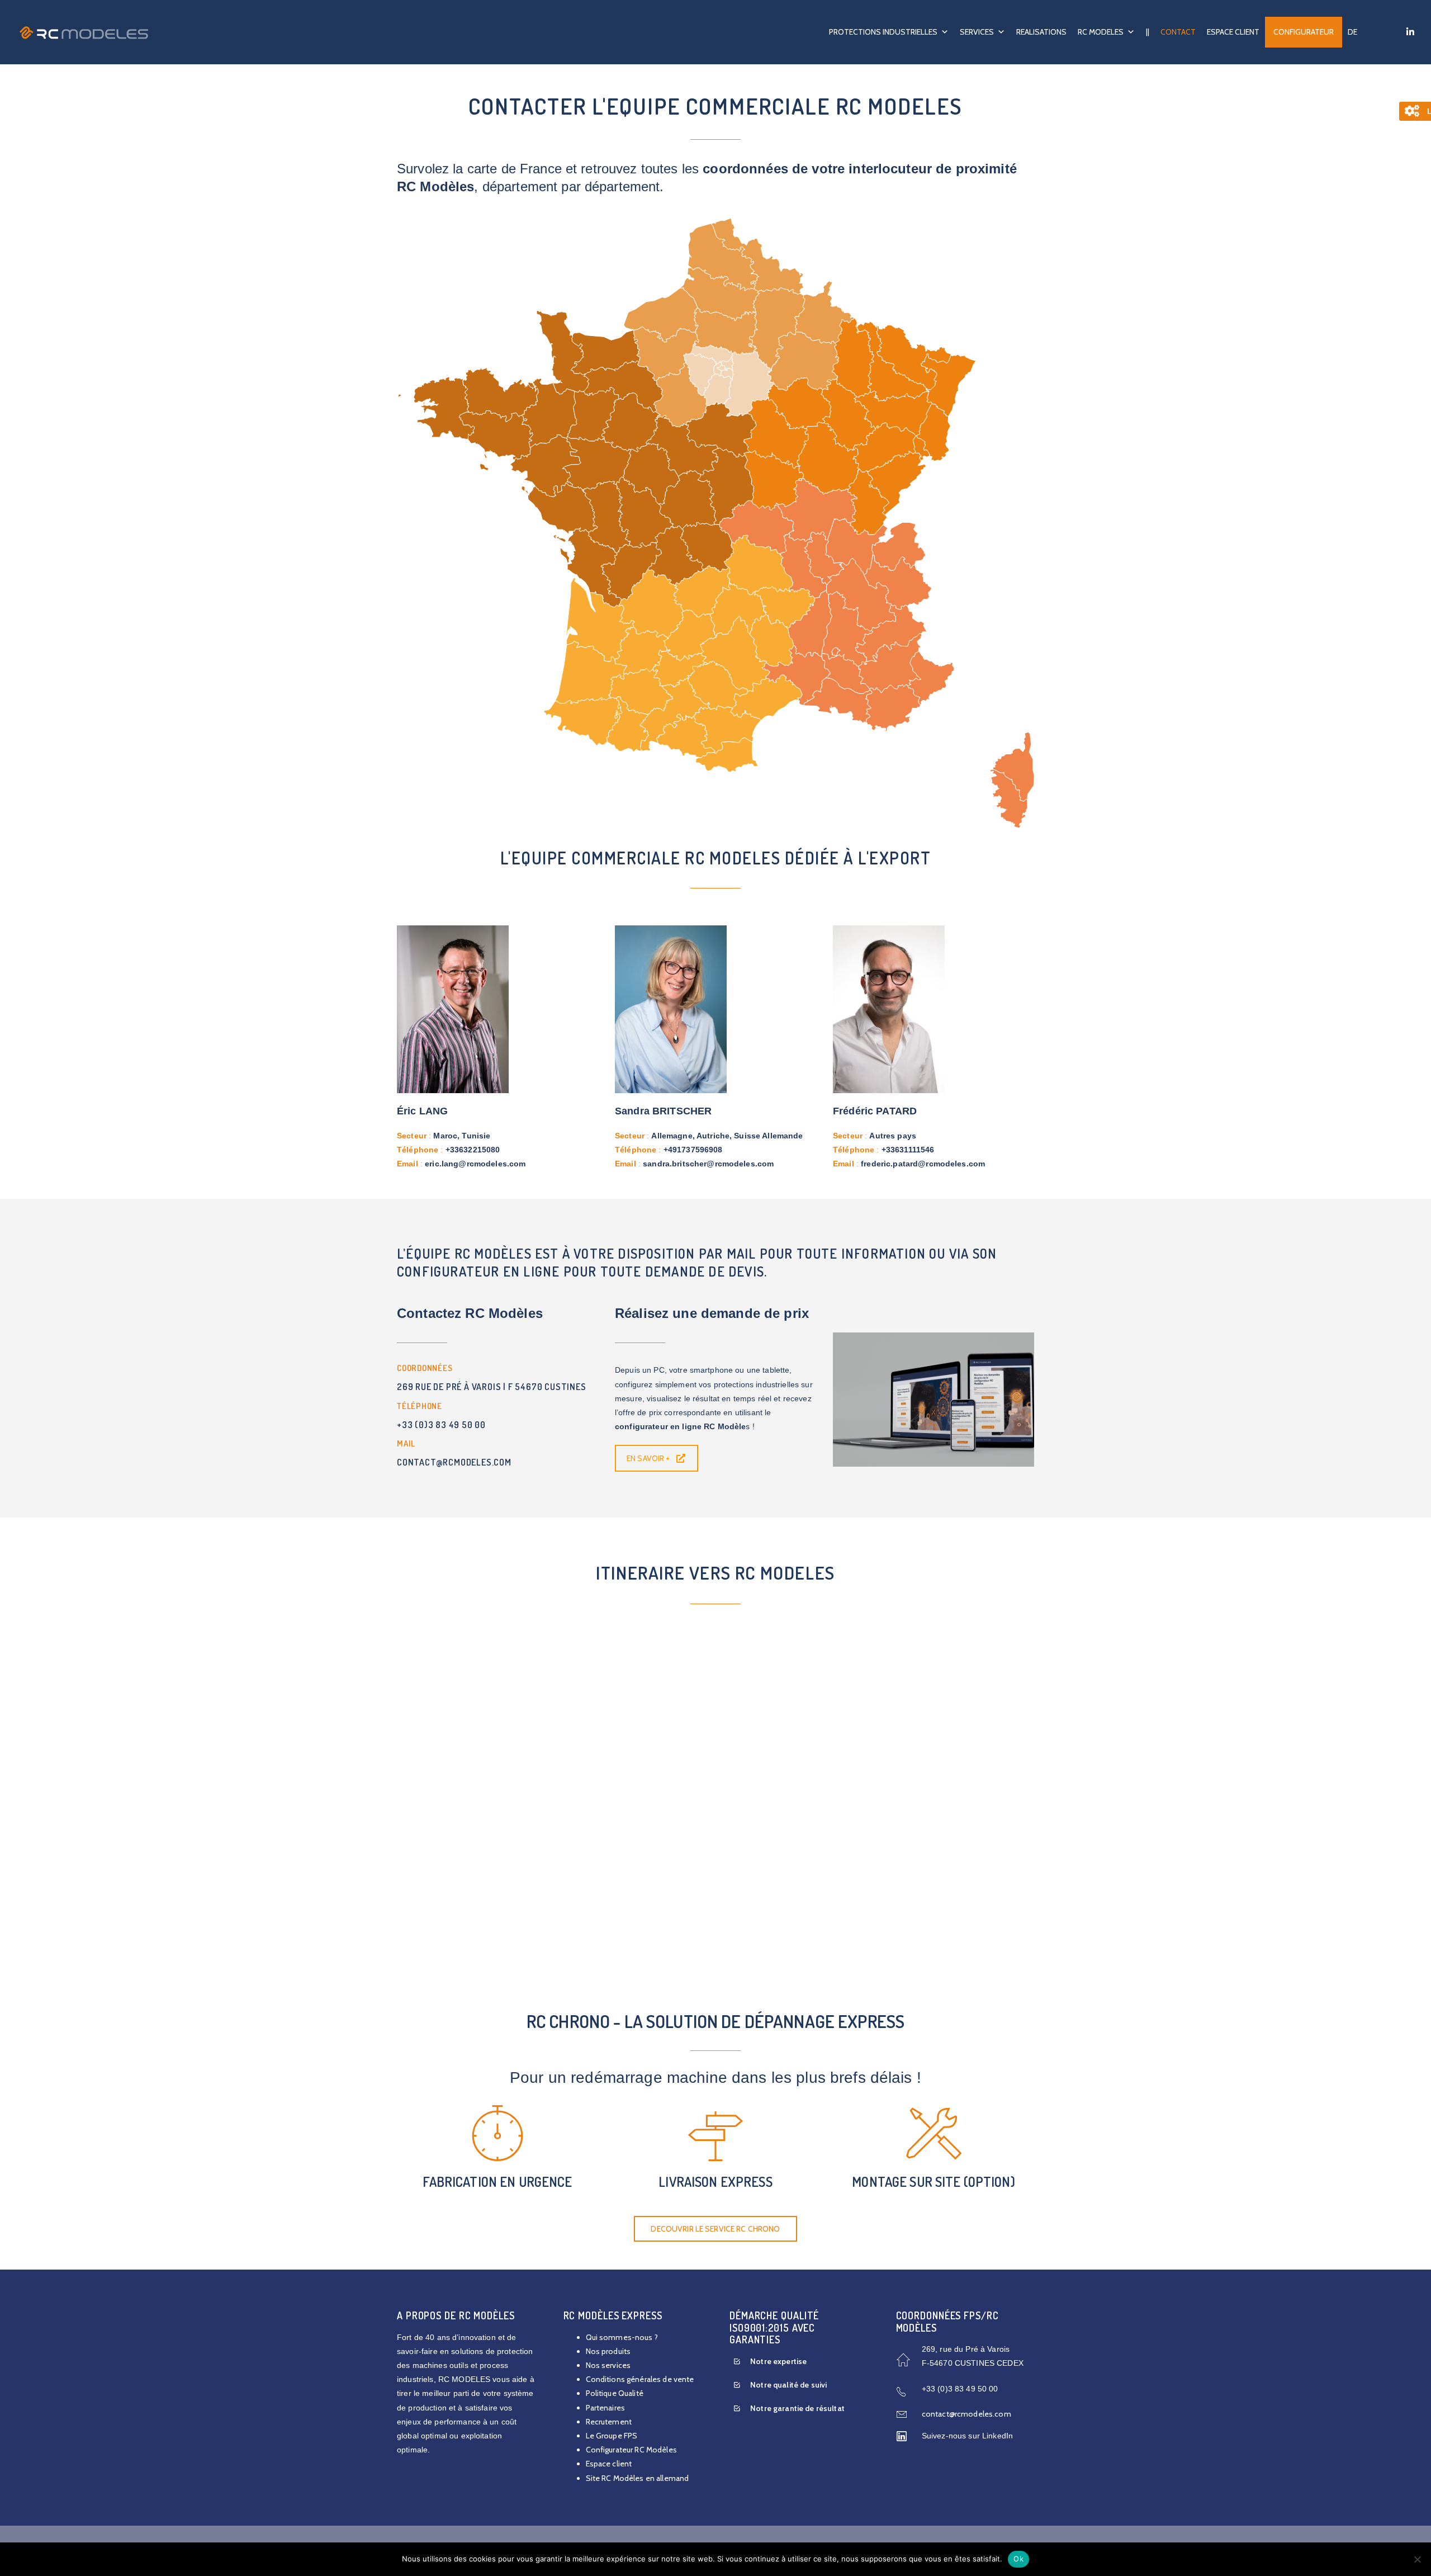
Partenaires (606, 2408)
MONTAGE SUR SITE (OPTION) (934, 2182)
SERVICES (977, 32)
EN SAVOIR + (648, 1458)
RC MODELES (1101, 32)
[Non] (1417, 2559)
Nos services (608, 2365)
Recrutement (609, 2422)
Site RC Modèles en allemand (638, 2478)
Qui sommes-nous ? (622, 2337)
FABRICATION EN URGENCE (497, 2182)
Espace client (609, 2464)
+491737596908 (693, 1150)
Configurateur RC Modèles (631, 2450)
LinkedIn (998, 2436)
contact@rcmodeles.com (966, 2414)
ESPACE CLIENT (1233, 32)
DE (1352, 32)
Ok (1018, 2559)
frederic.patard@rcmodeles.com (923, 1164)
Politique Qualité (615, 2393)
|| (1148, 32)
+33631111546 (908, 1150)
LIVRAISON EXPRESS (715, 2182)
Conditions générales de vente (640, 2379)
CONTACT (1178, 32)
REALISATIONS (1041, 32)
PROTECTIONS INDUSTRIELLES (883, 32)
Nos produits (608, 2351)
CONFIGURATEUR (1304, 32)
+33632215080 (473, 1150)
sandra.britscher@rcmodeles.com (708, 1164)
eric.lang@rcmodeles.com (475, 1164)
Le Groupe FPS (612, 2436)
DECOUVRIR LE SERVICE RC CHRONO (715, 2229)
